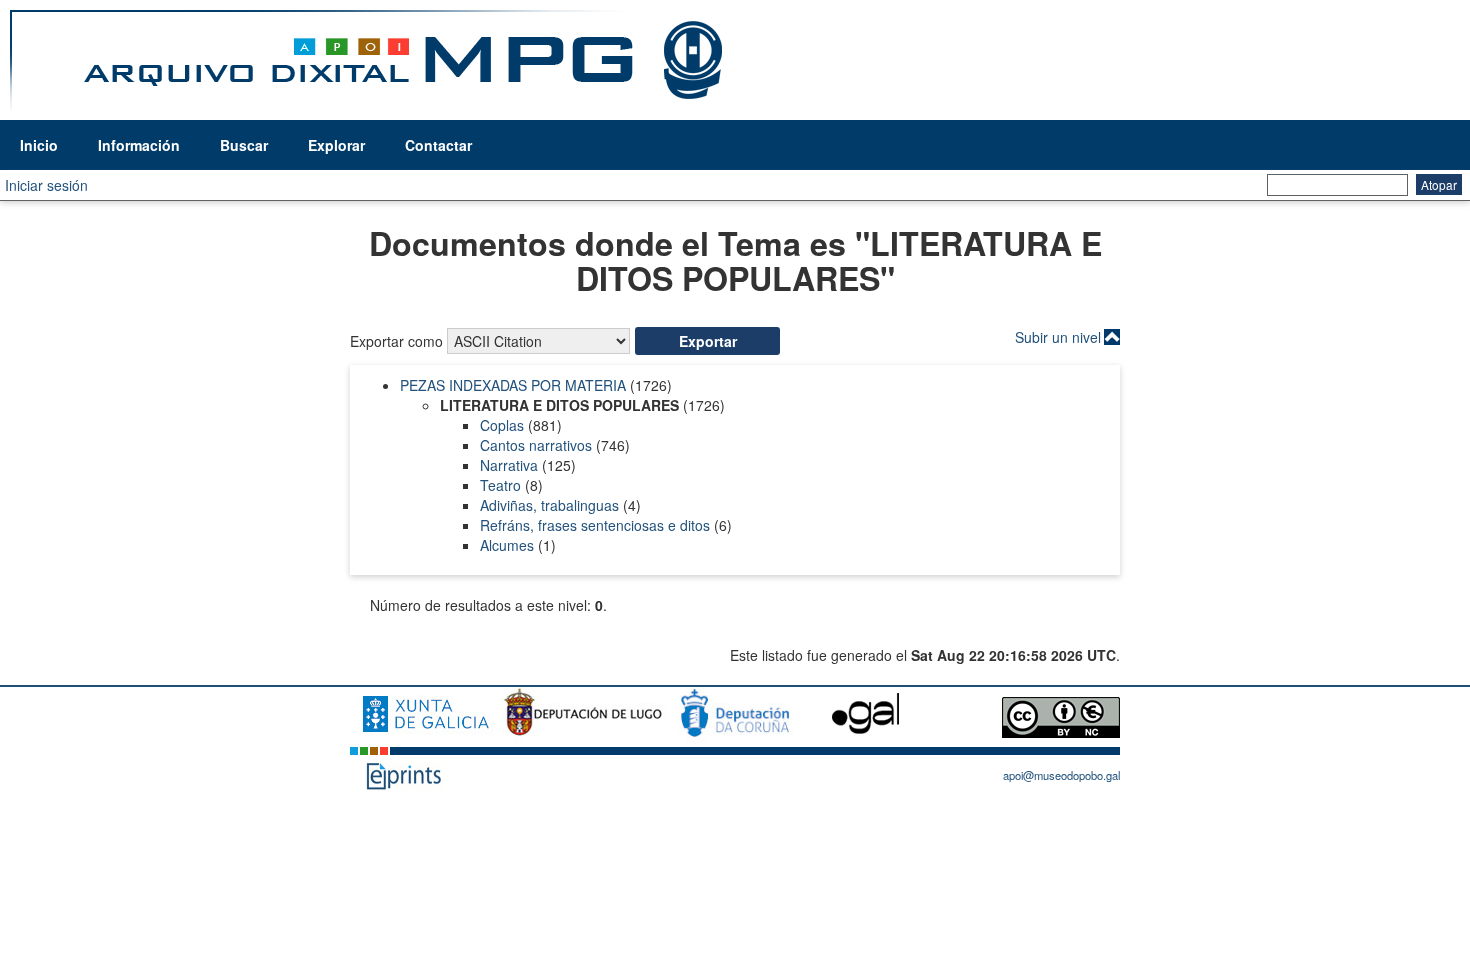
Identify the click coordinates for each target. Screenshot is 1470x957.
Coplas (502, 425)
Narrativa (509, 465)
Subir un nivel (1058, 337)
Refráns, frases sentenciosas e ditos (595, 525)
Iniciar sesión (46, 185)
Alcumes (507, 545)
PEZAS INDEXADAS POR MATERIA (513, 385)
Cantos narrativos (536, 445)
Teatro (500, 485)
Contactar (438, 145)
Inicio (39, 145)
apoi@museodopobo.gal (1061, 775)
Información (139, 145)
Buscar (244, 145)
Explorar (336, 145)
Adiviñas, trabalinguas (549, 505)
